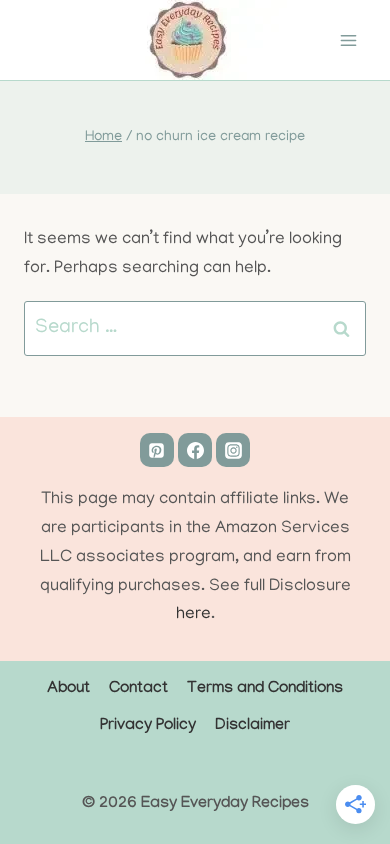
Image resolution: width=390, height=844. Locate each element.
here (193, 615)
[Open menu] (348, 40)
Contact (138, 689)
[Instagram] (233, 450)
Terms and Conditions (265, 689)
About (68, 689)
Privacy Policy (148, 726)
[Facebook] (195, 450)
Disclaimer (252, 726)
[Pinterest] (157, 450)
